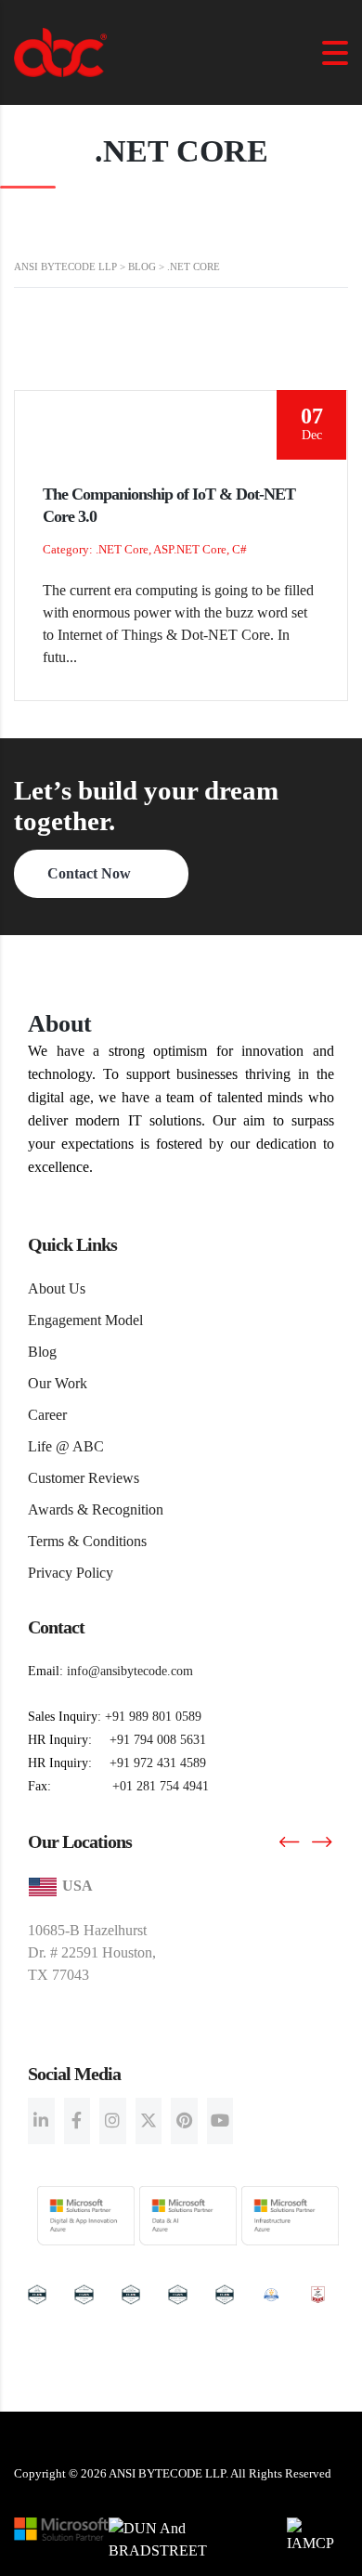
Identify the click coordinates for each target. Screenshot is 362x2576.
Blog (42, 1352)
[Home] (60, 51)
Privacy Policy (71, 1573)
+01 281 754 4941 (161, 1786)
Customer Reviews (84, 1478)
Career (47, 1415)
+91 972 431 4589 (158, 1763)
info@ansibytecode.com (130, 1671)
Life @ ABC (66, 1446)
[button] (289, 1842)
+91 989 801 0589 (153, 1717)
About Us (57, 1288)
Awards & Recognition (96, 1509)
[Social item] (41, 2121)
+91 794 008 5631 (158, 1740)
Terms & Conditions (87, 1541)
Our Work (58, 1383)
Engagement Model (85, 1320)
